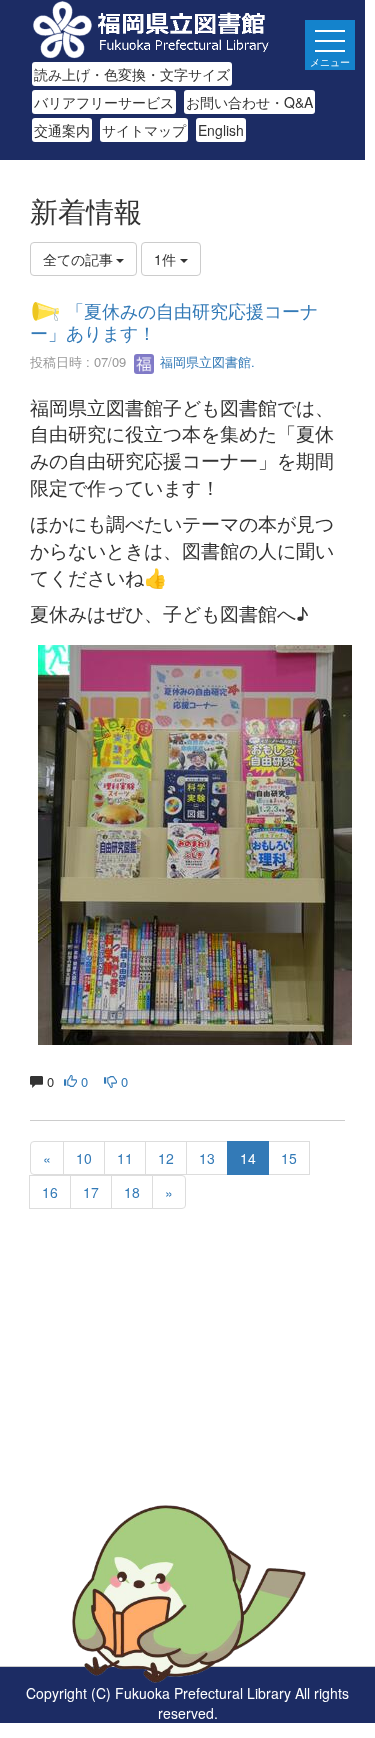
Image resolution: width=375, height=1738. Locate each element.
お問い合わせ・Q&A (249, 102)
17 (91, 1192)
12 (166, 1158)
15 (289, 1158)
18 (132, 1192)
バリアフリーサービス (104, 102)
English (221, 130)
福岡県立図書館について (107, 1475)
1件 (167, 259)
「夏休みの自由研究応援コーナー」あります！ (174, 321)
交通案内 (62, 130)
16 (50, 1192)
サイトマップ (144, 130)
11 (125, 1158)
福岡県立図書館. (205, 361)
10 (84, 1158)
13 (207, 1158)
